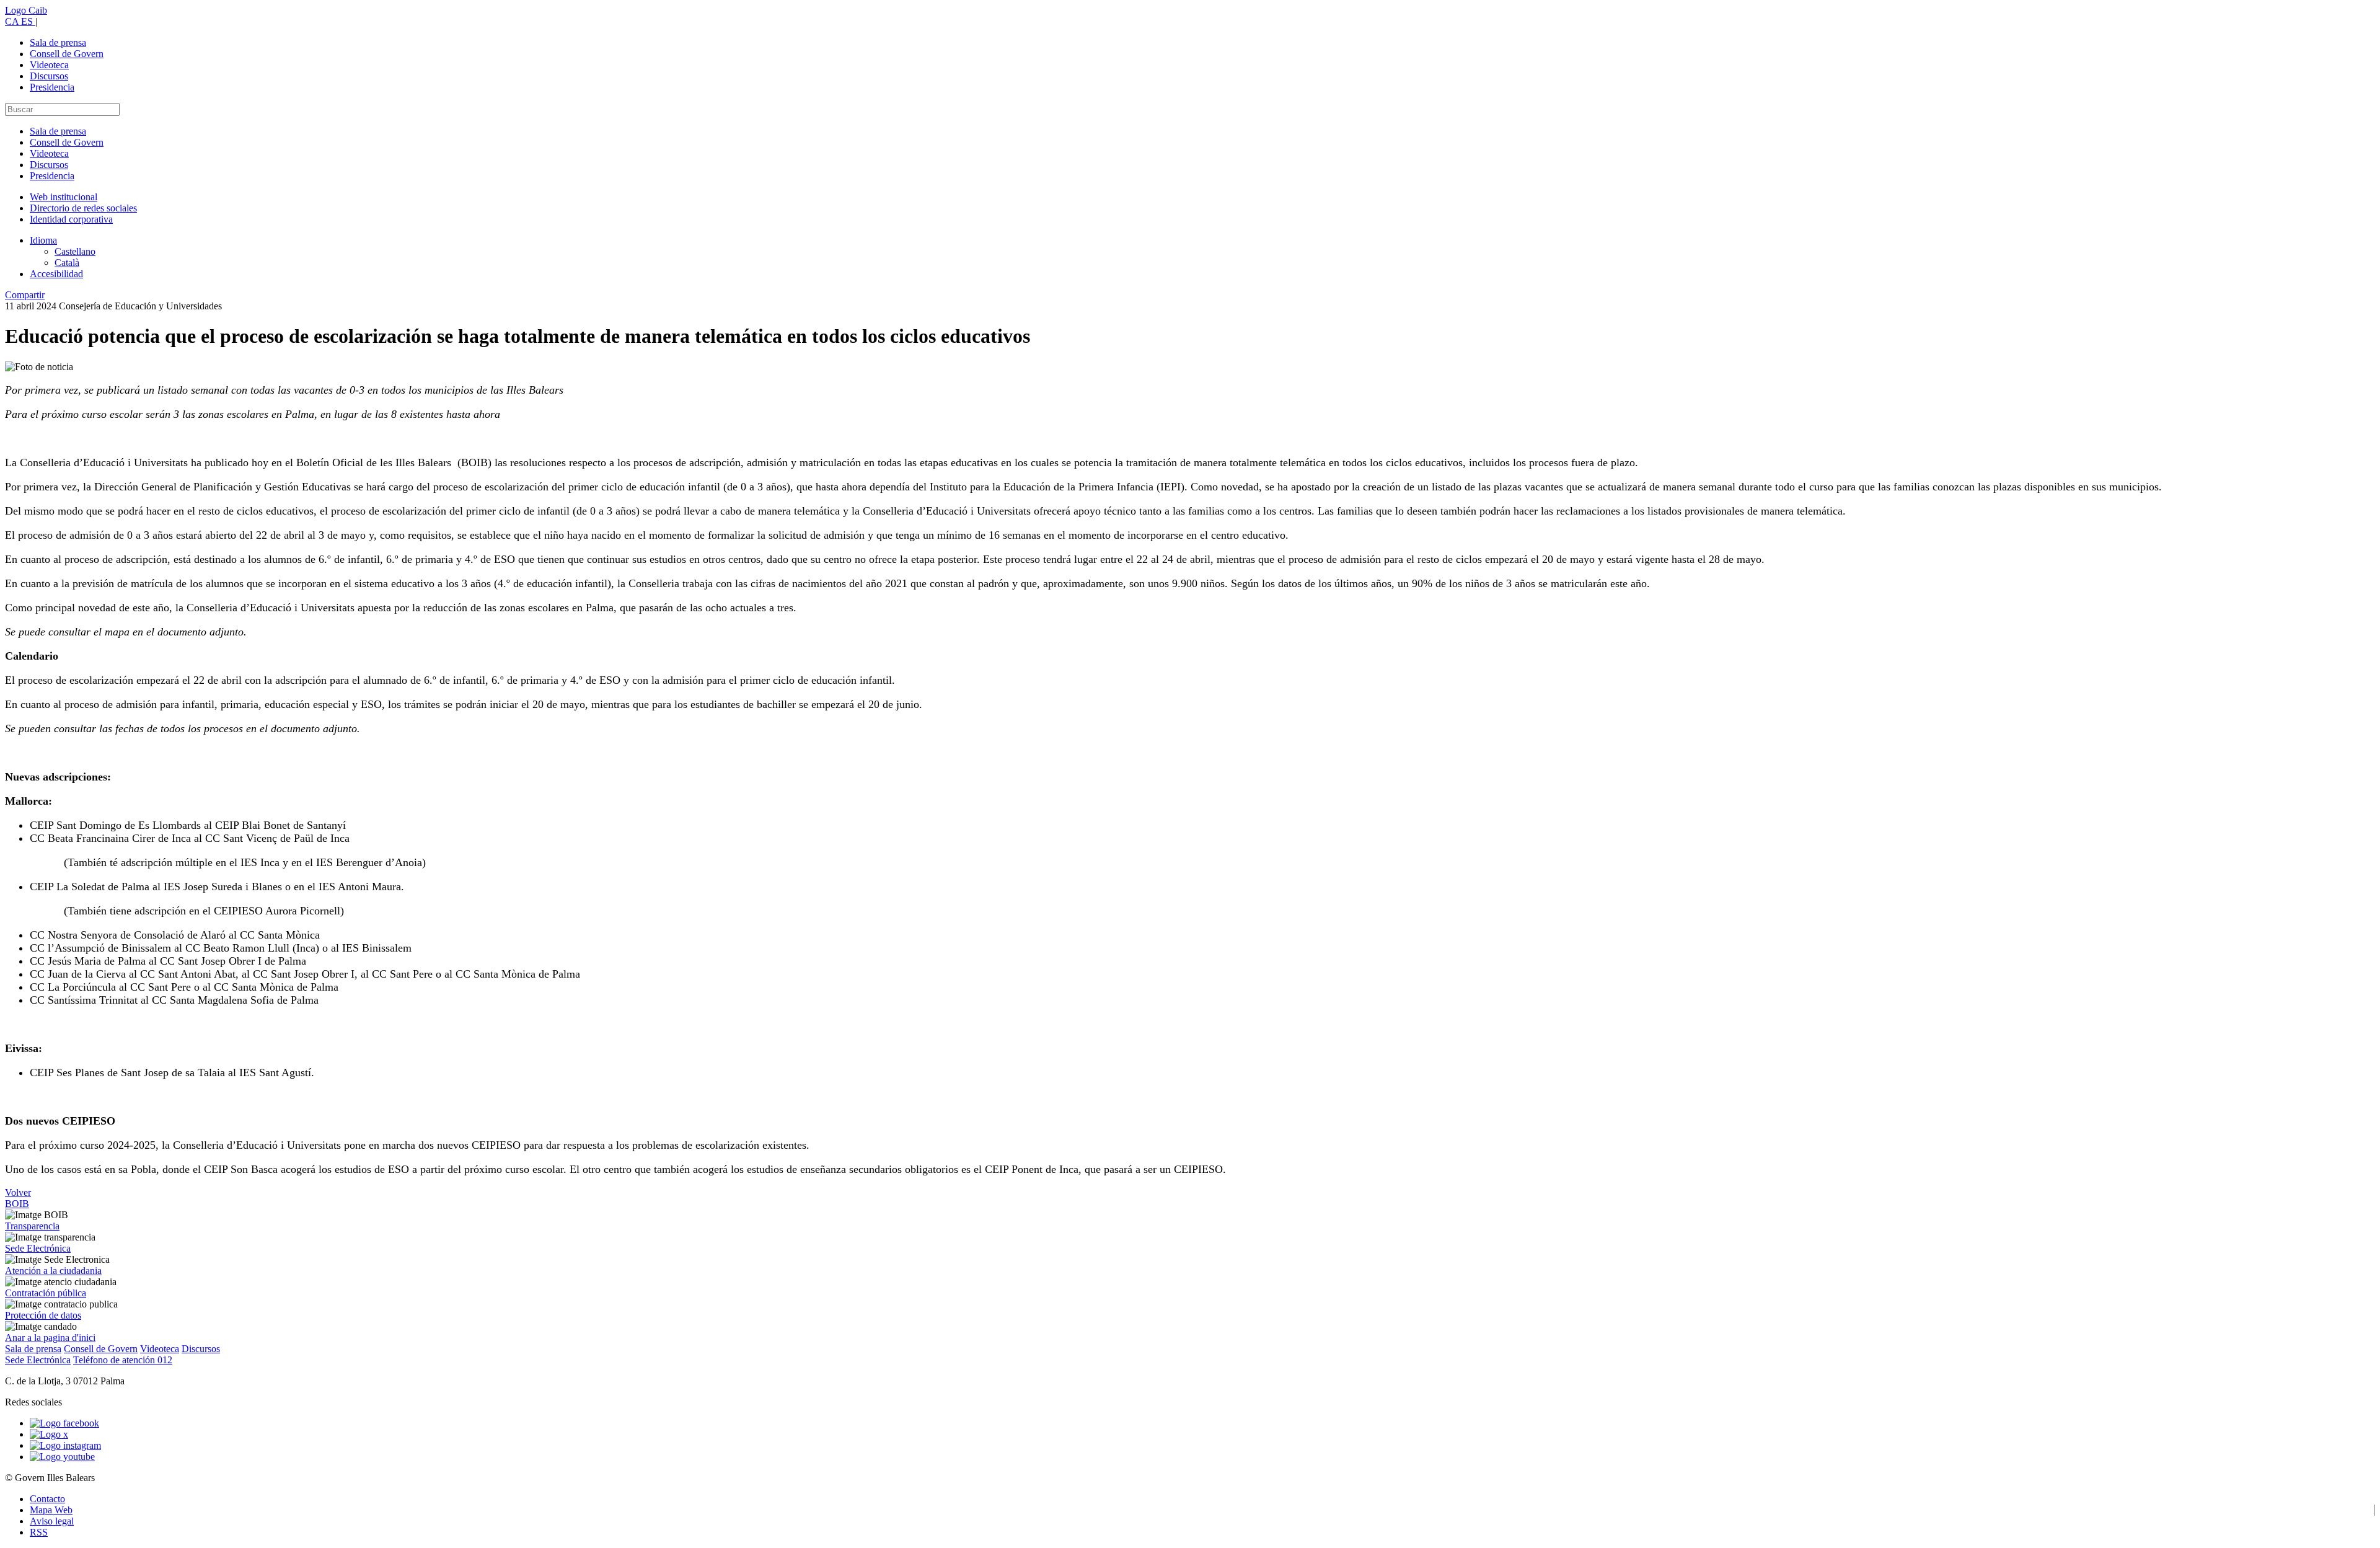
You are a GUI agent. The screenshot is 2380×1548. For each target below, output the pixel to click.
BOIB (17, 1204)
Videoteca (49, 65)
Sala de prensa (58, 42)
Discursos (49, 76)
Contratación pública (46, 1293)
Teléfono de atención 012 (123, 1360)
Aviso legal (52, 1521)
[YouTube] (62, 1457)
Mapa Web (51, 1510)
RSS (39, 1532)
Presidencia (52, 87)
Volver (18, 1192)
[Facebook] (64, 1423)
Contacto (47, 1499)
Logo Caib (26, 10)
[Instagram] (65, 1445)
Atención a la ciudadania (53, 1271)
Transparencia (32, 1226)
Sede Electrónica (38, 1248)
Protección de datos (43, 1315)
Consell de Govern (67, 54)
